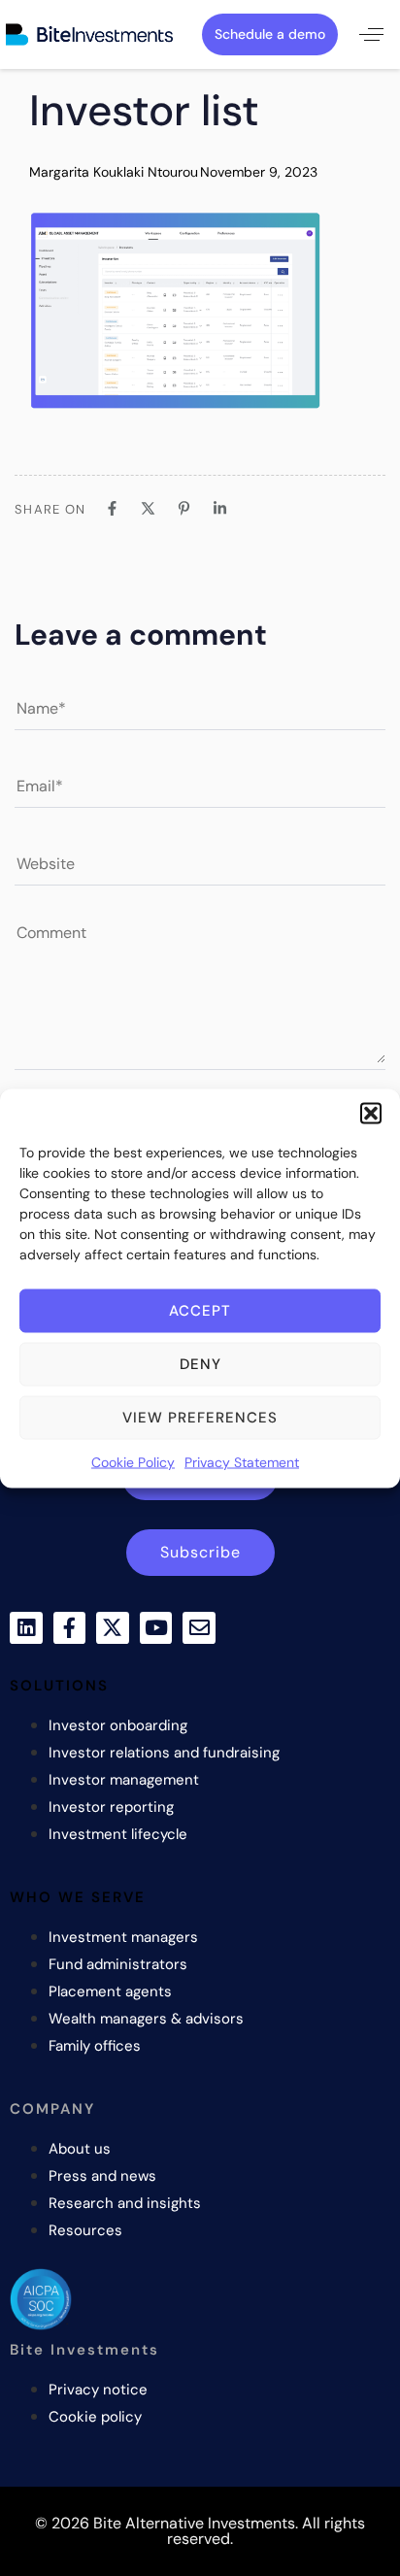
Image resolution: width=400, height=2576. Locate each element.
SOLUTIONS (59, 1686)
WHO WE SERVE (78, 1897)
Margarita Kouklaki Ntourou (114, 172)
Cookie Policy (133, 1461)
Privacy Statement (242, 1461)
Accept (200, 1311)
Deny (200, 1364)
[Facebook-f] (70, 1628)
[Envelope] (199, 1628)
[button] (371, 1113)
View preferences (200, 1418)
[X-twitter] (113, 1628)
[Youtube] (156, 1628)
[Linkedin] (26, 1628)
